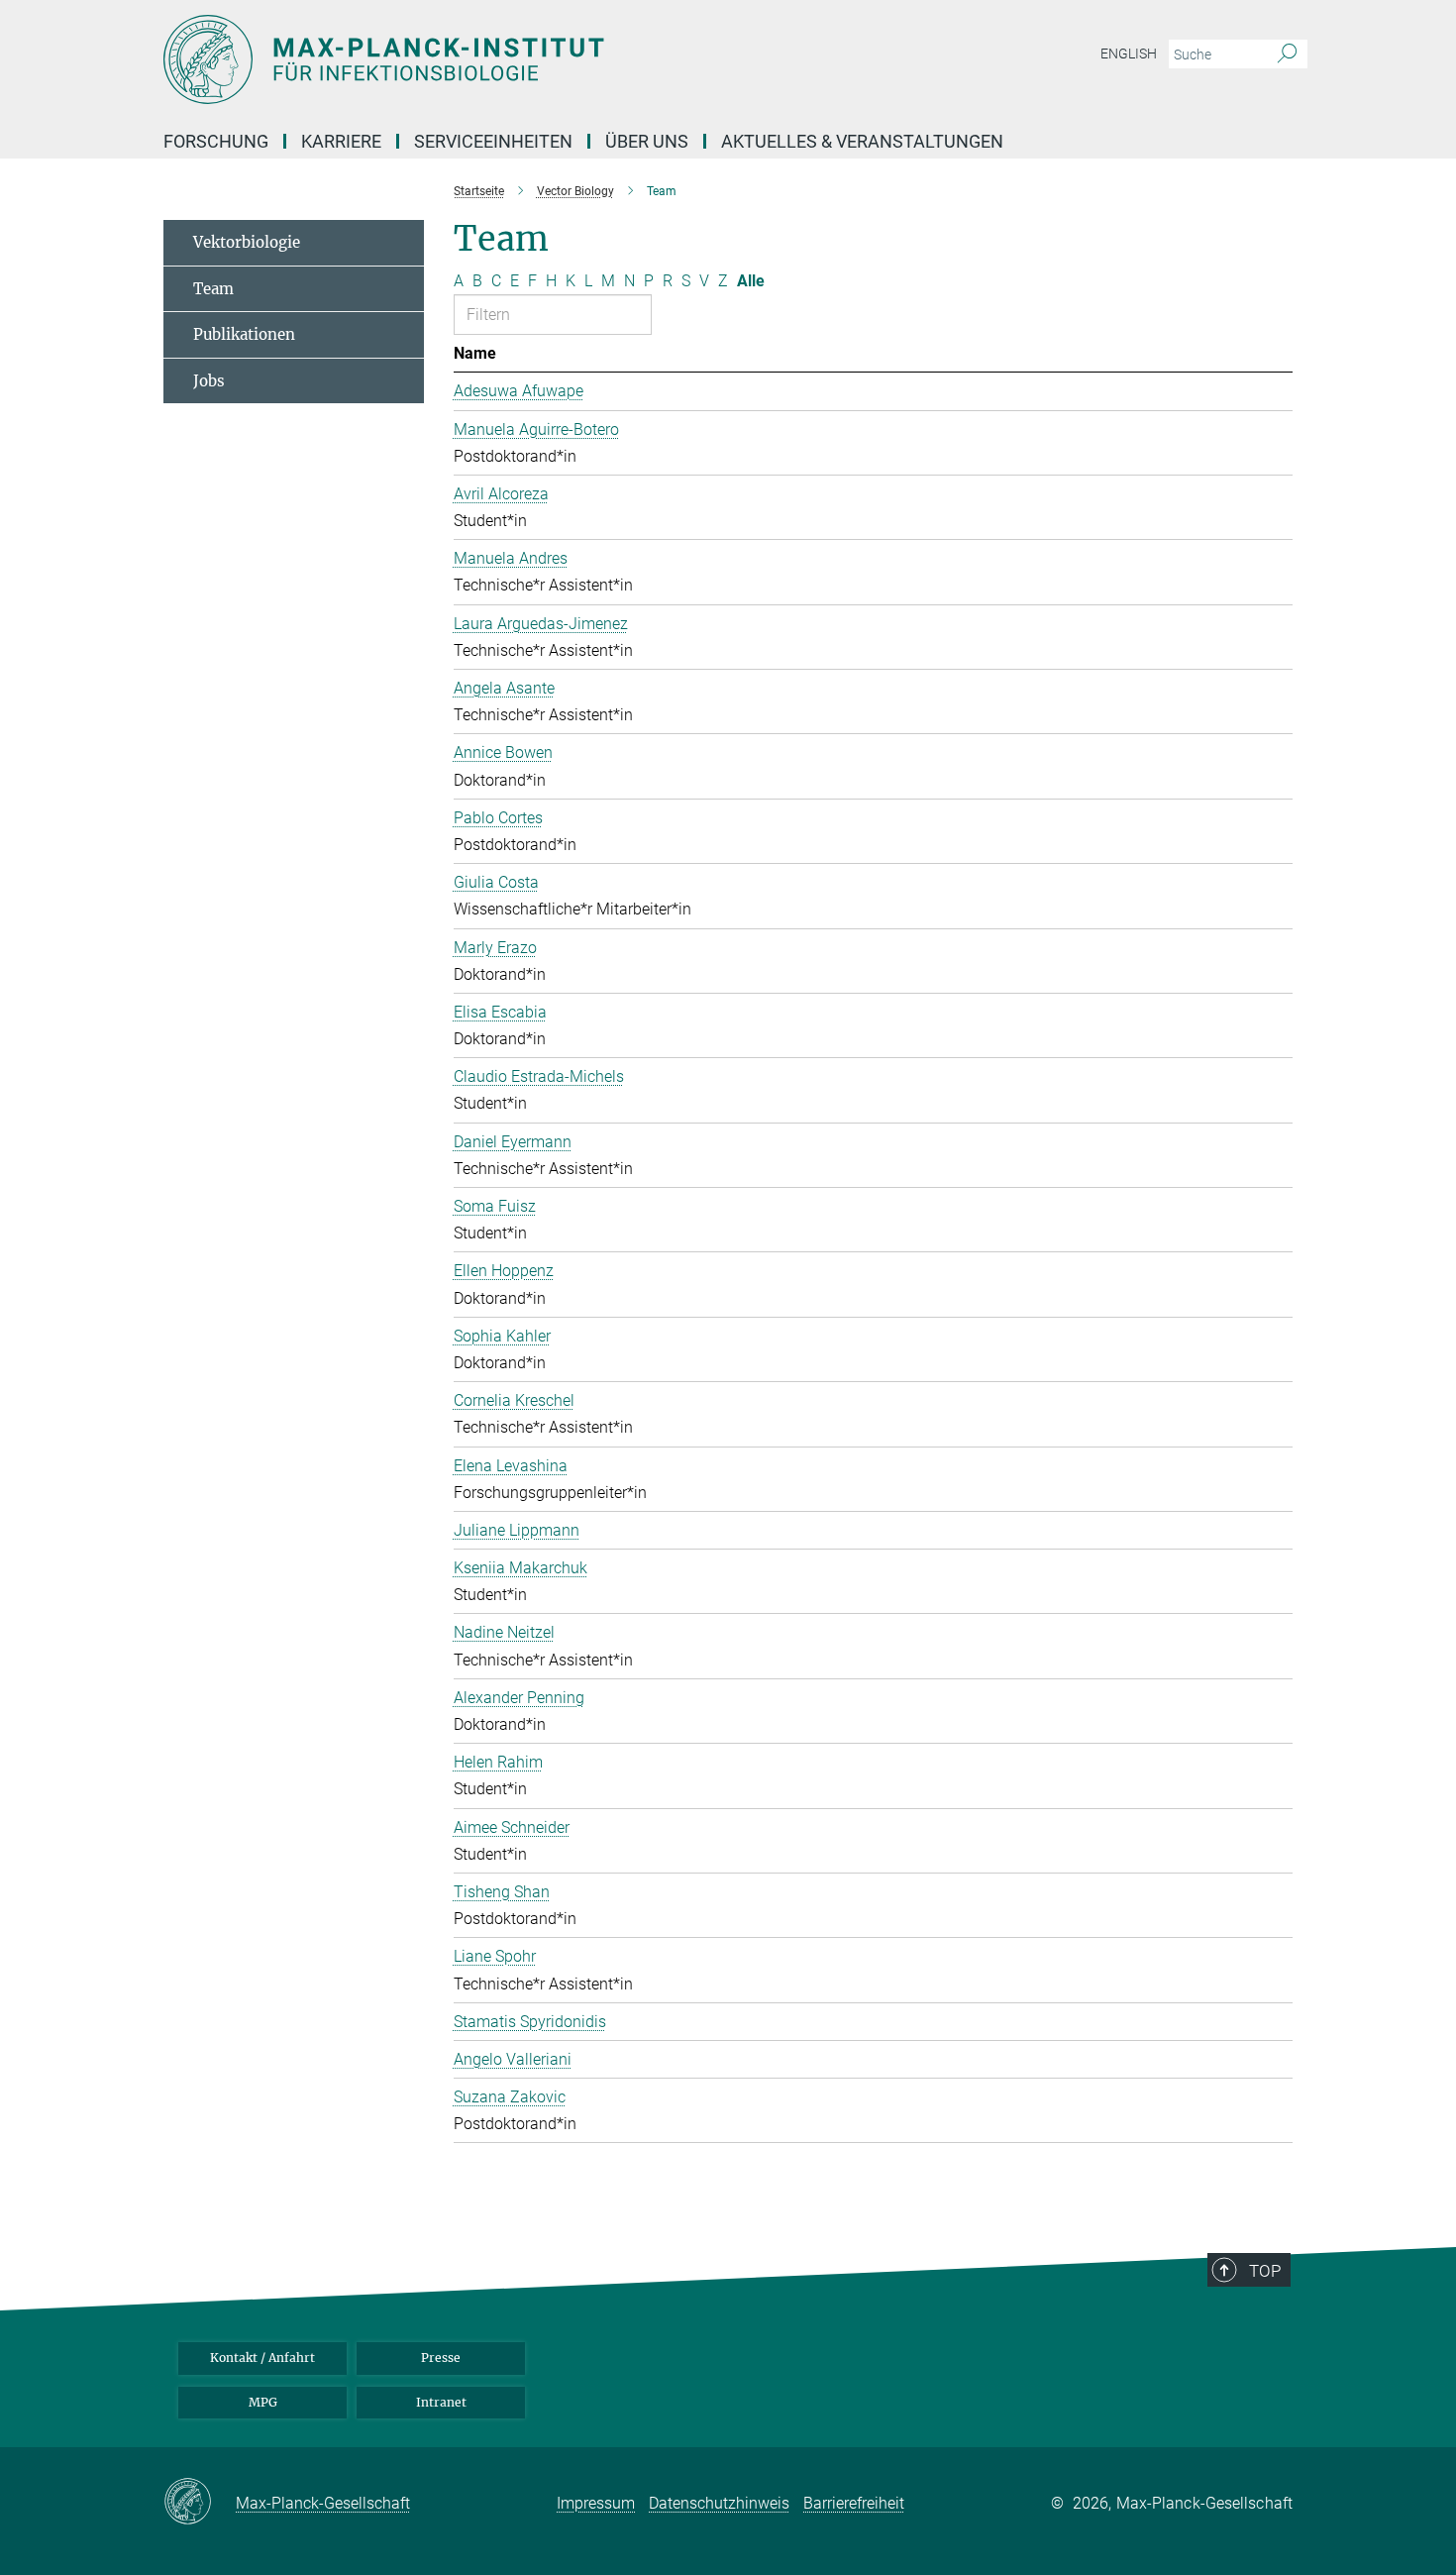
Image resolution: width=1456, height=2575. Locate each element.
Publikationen (244, 334)
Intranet (441, 2402)
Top (1265, 2271)
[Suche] (1287, 54)
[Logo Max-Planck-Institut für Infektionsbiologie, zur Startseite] (535, 59)
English (1129, 54)
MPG (263, 2402)
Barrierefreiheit (854, 2503)
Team (213, 289)
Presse (441, 2358)
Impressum (596, 2503)
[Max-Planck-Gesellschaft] (200, 2503)
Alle (751, 281)
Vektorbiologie (247, 242)
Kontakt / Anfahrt (262, 2358)
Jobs (209, 381)
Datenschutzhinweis (719, 2503)
